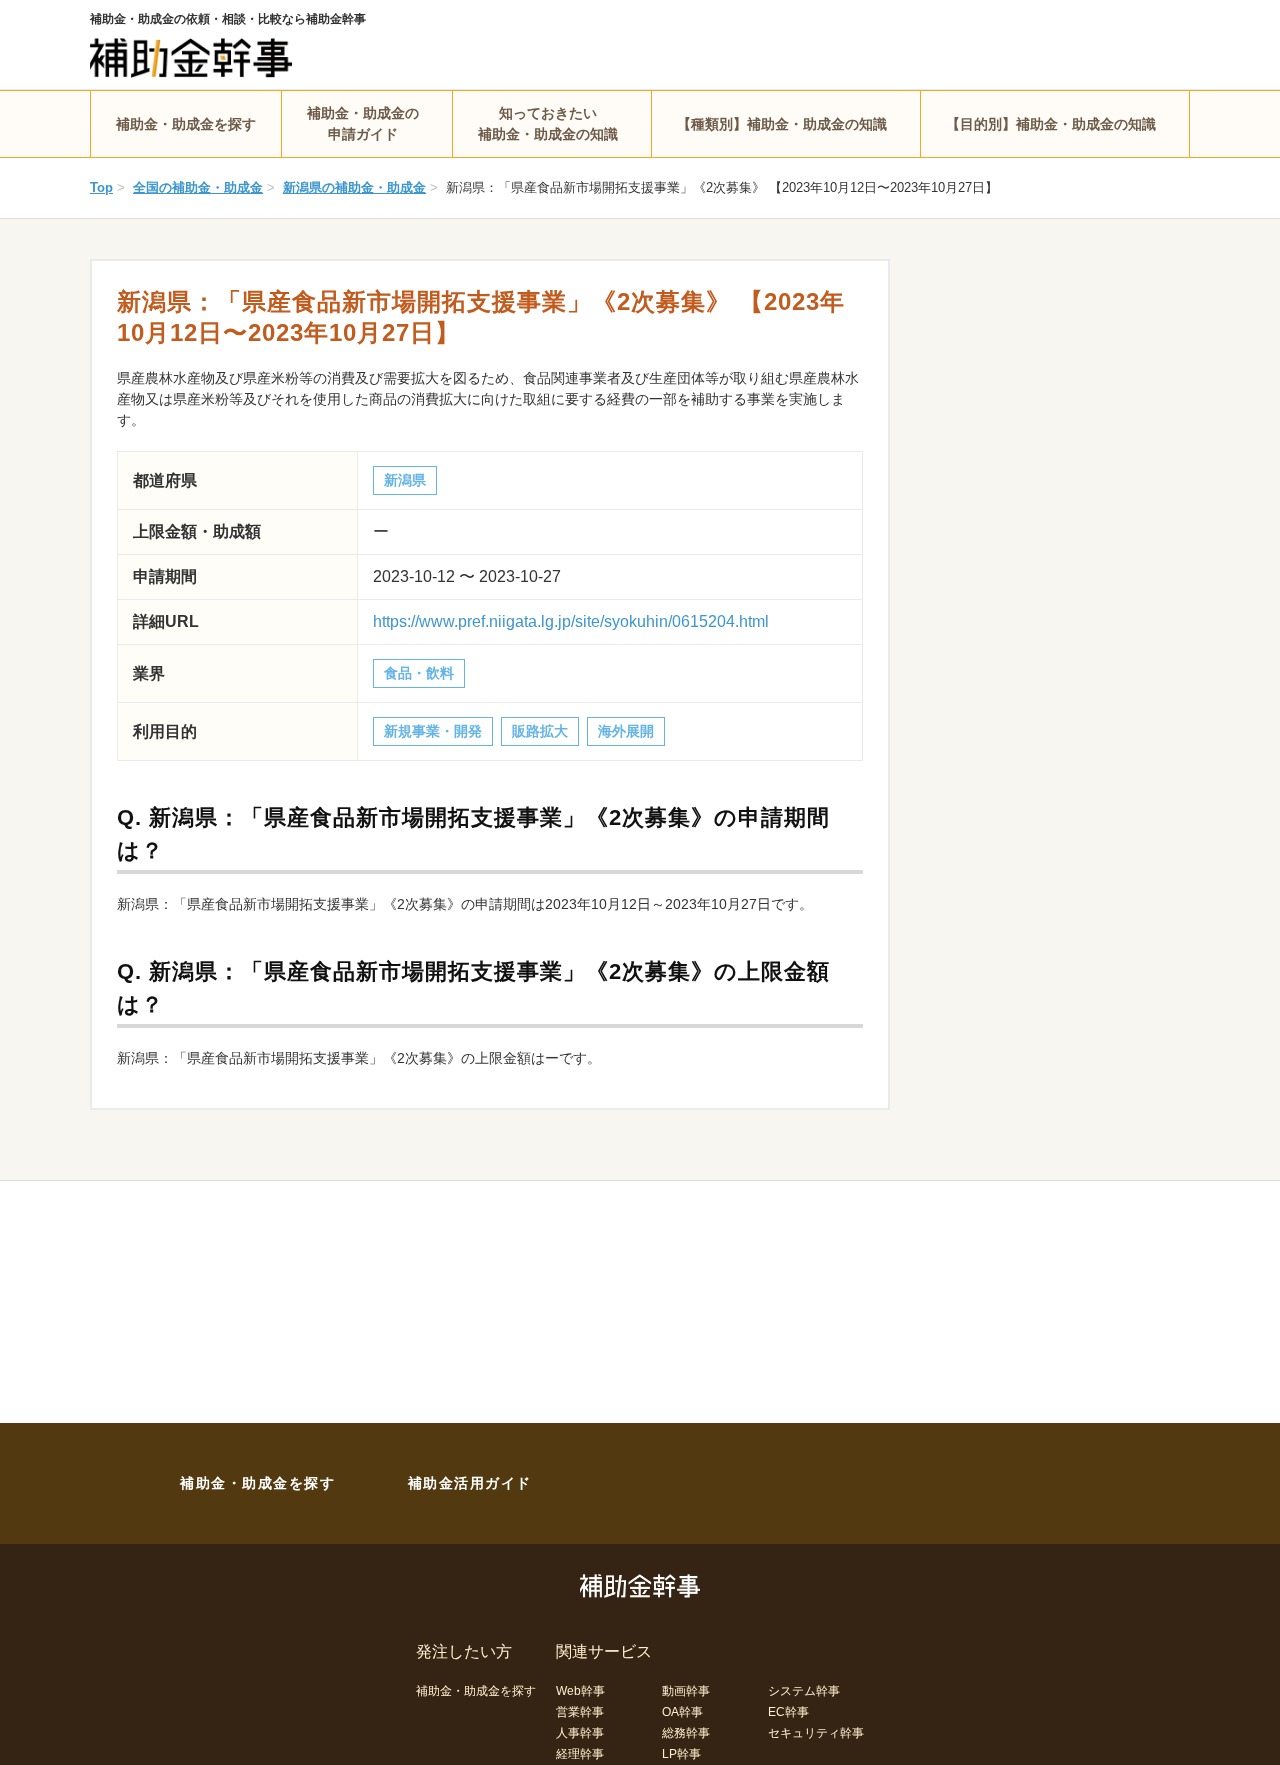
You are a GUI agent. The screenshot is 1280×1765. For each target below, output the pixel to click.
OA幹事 (682, 1712)
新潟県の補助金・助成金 (354, 187)
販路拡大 (540, 731)
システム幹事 (804, 1691)
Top (101, 187)
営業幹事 (580, 1712)
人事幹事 (580, 1733)
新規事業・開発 (433, 731)
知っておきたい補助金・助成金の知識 (548, 123)
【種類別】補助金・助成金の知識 (782, 124)
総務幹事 (686, 1733)
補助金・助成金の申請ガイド (363, 123)
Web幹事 (580, 1691)
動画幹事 (686, 1691)
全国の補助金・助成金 (198, 187)
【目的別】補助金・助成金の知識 (1051, 124)
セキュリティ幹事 (816, 1733)
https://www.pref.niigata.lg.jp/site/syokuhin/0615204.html (571, 621)
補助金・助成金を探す (186, 124)
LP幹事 (681, 1754)
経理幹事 (580, 1754)
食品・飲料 (419, 673)
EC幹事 (788, 1712)
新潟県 (405, 480)
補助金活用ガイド (470, 1483)
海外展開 (626, 731)
